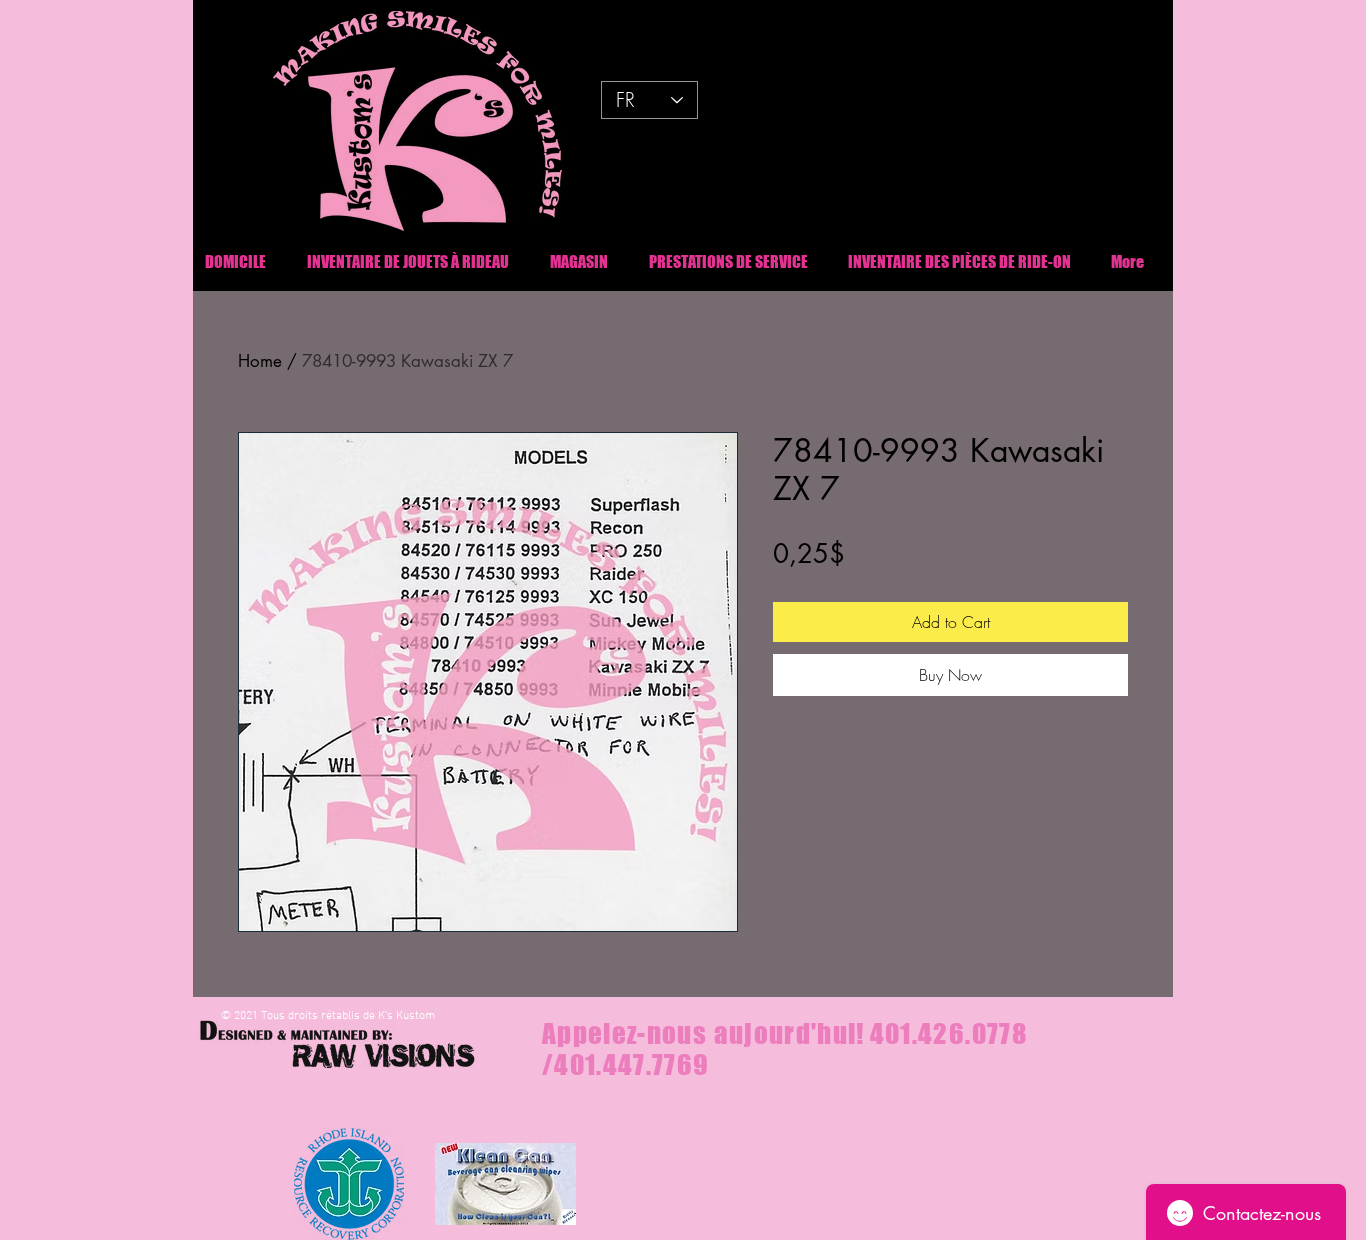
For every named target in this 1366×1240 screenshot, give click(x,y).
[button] (959, 261)
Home (260, 361)
